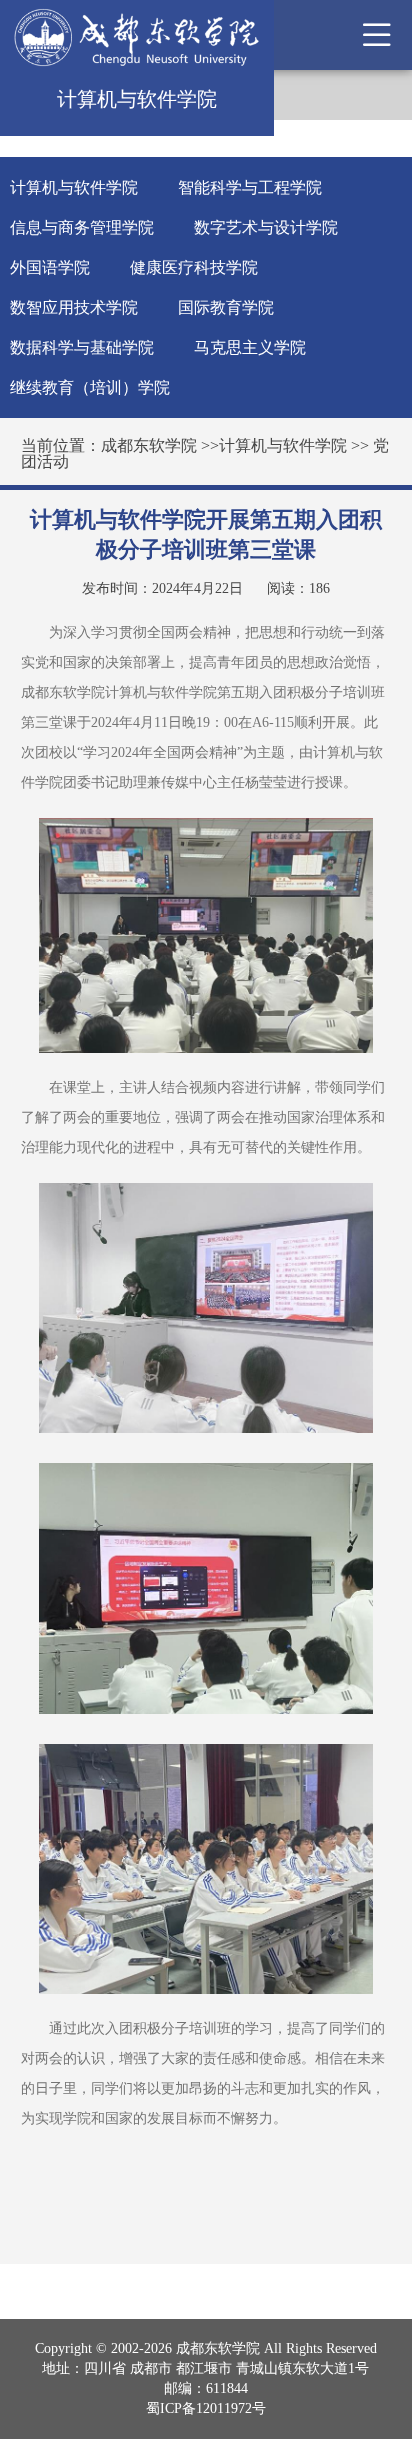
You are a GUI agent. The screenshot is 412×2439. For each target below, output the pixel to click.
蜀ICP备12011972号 (206, 2408)
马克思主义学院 (250, 347)
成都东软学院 (149, 445)
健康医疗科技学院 (194, 267)
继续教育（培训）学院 (90, 387)
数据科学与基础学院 (82, 347)
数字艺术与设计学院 (266, 227)
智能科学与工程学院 (250, 187)
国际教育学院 (226, 307)
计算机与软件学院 (74, 187)
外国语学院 (50, 267)
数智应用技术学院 (74, 307)
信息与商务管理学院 (82, 227)
